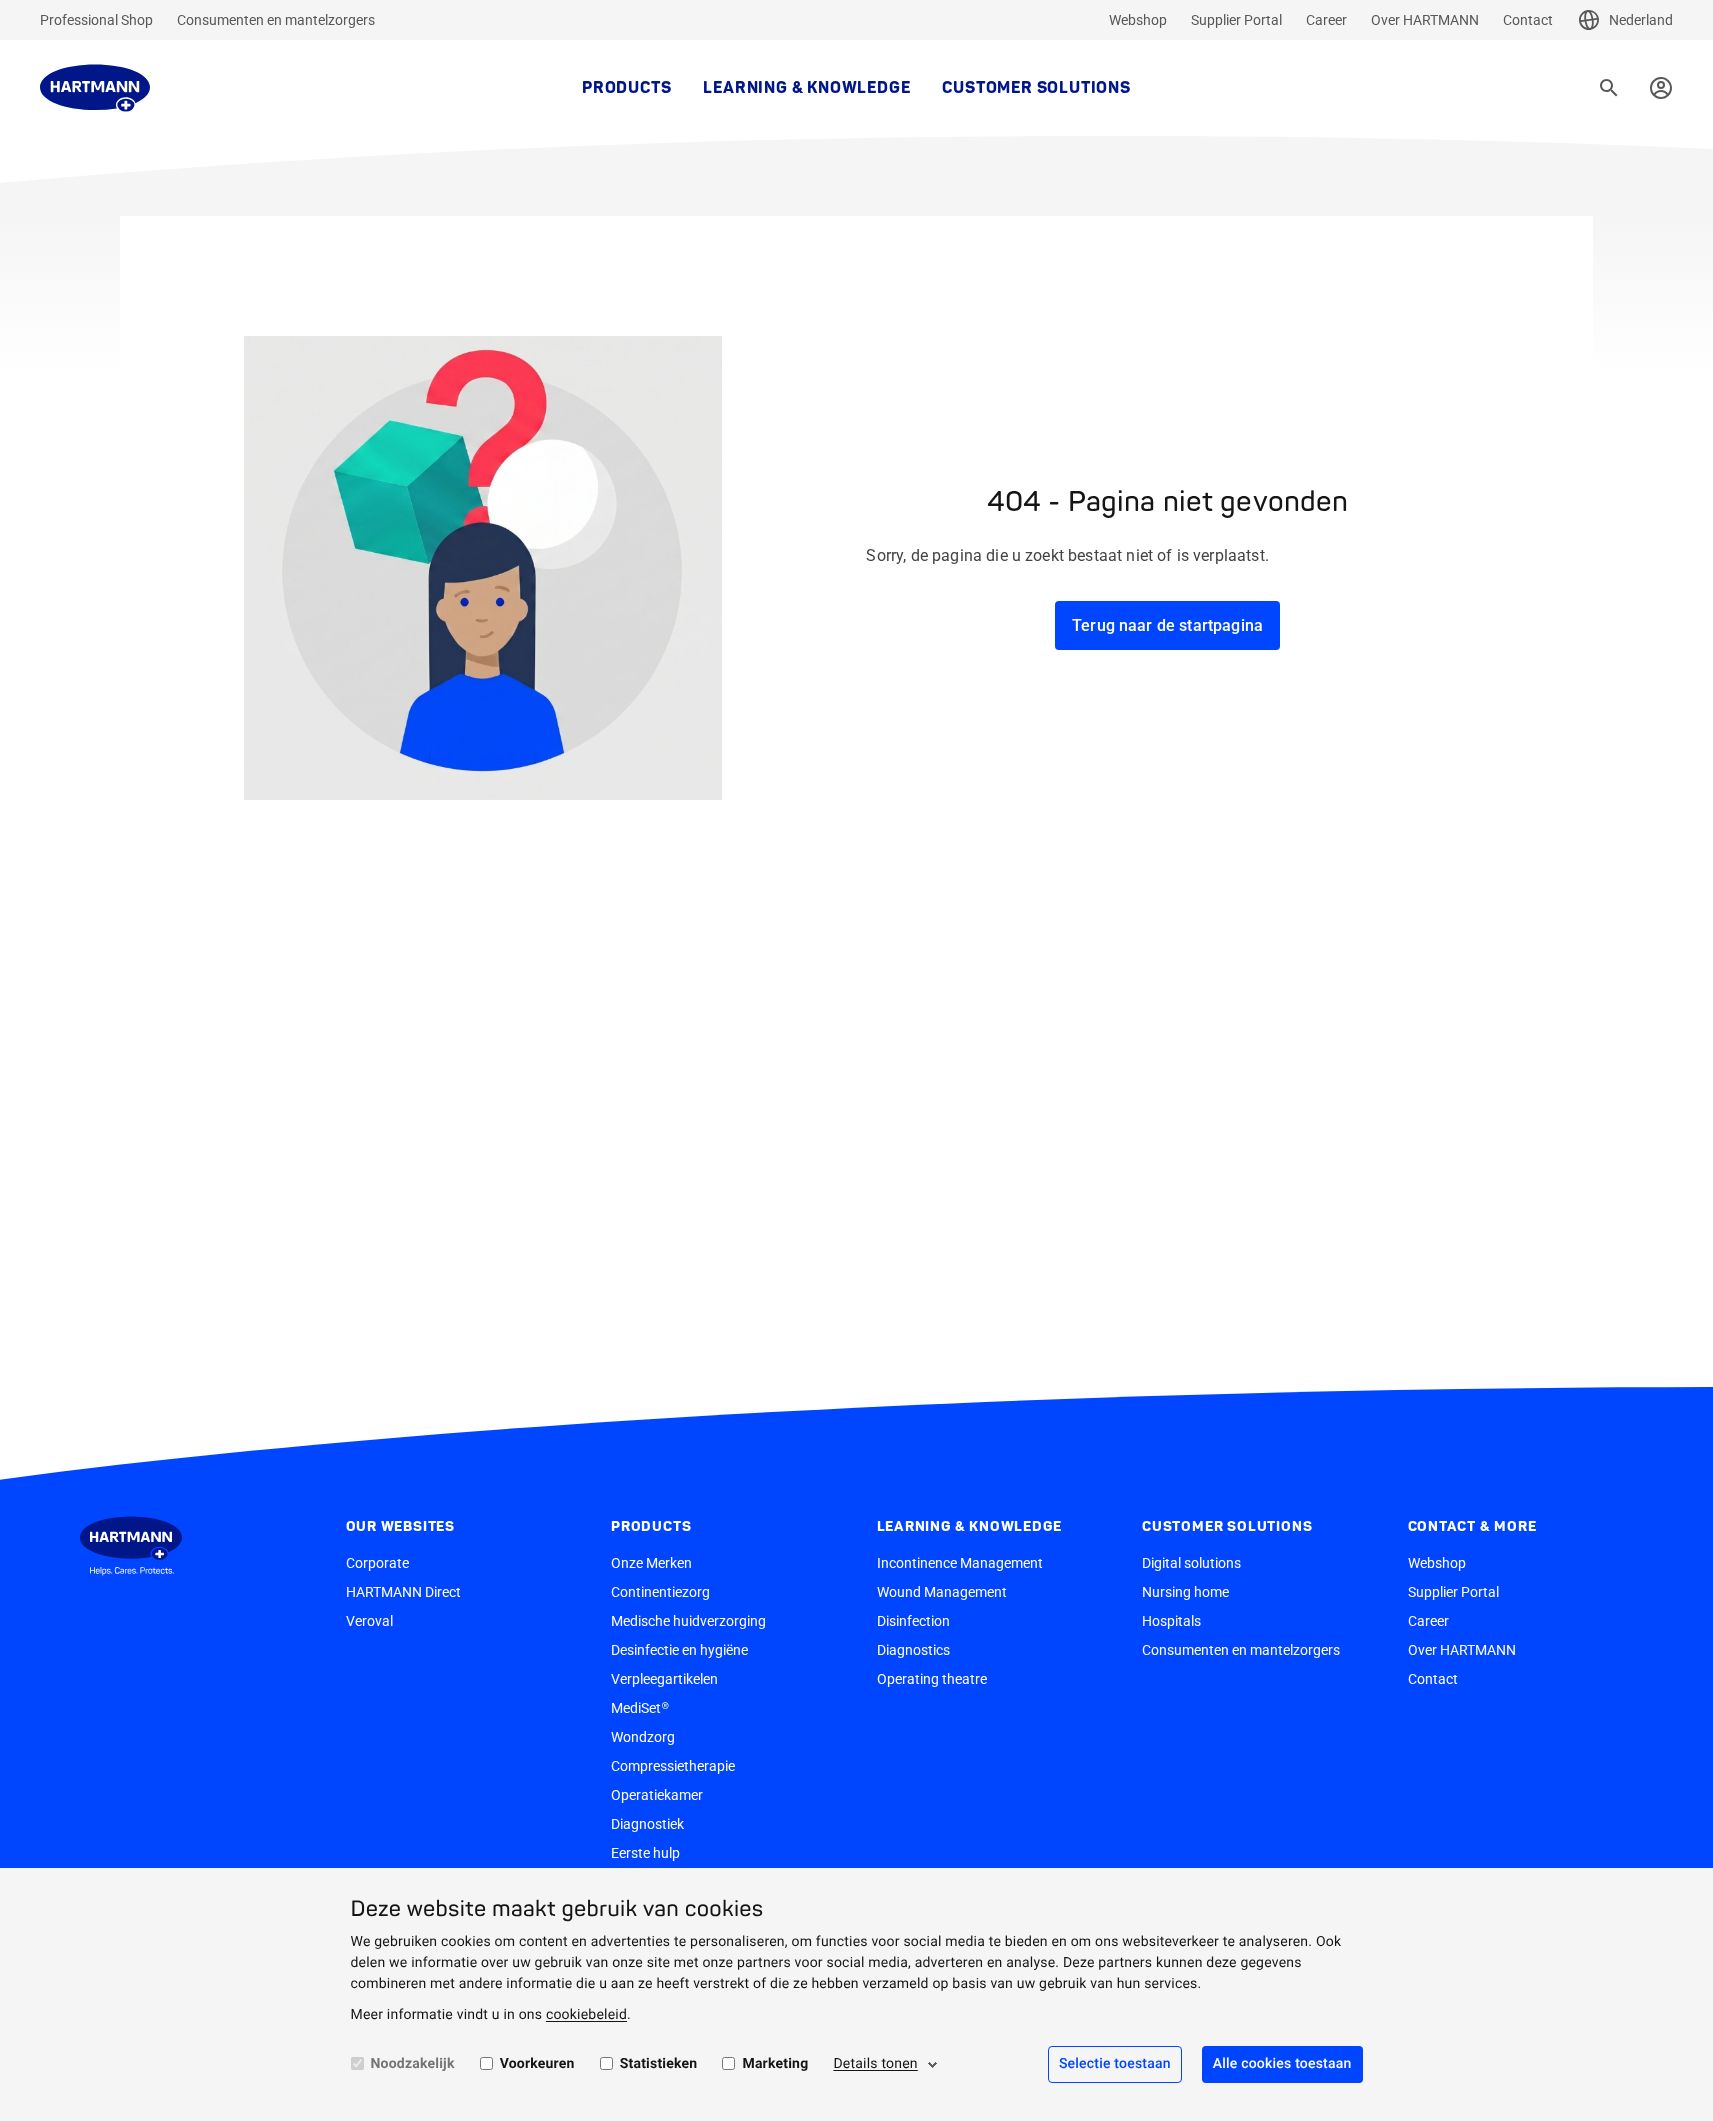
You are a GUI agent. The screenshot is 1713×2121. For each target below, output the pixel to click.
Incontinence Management (960, 1563)
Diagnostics (913, 1650)
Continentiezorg (660, 1592)
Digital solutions (1191, 1563)
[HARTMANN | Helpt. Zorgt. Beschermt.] (95, 88)
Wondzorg (643, 1737)
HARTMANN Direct (403, 1592)
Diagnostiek (647, 1824)
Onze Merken (651, 1563)
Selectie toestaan (1115, 2064)
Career (1326, 20)
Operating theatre (932, 1679)
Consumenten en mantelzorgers (276, 20)
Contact (1528, 20)
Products (626, 88)
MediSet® (640, 1708)
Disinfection (913, 1621)
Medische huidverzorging (688, 1621)
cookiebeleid (586, 2015)
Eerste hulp (645, 1853)
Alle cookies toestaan (1282, 2064)
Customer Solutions (1036, 88)
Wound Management (942, 1592)
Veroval (369, 1621)
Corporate (377, 1563)
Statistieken (659, 2064)
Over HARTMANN (1425, 20)
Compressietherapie (673, 1766)
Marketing (775, 2064)
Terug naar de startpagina (1167, 625)
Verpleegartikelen (664, 1679)
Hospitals (1171, 1621)
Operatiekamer (657, 1795)
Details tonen (875, 2064)
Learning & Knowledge (806, 88)
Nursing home (1185, 1592)
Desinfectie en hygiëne (679, 1650)
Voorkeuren (537, 2064)
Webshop (1138, 20)
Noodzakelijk (413, 2064)
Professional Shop (96, 20)
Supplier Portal (1236, 20)
